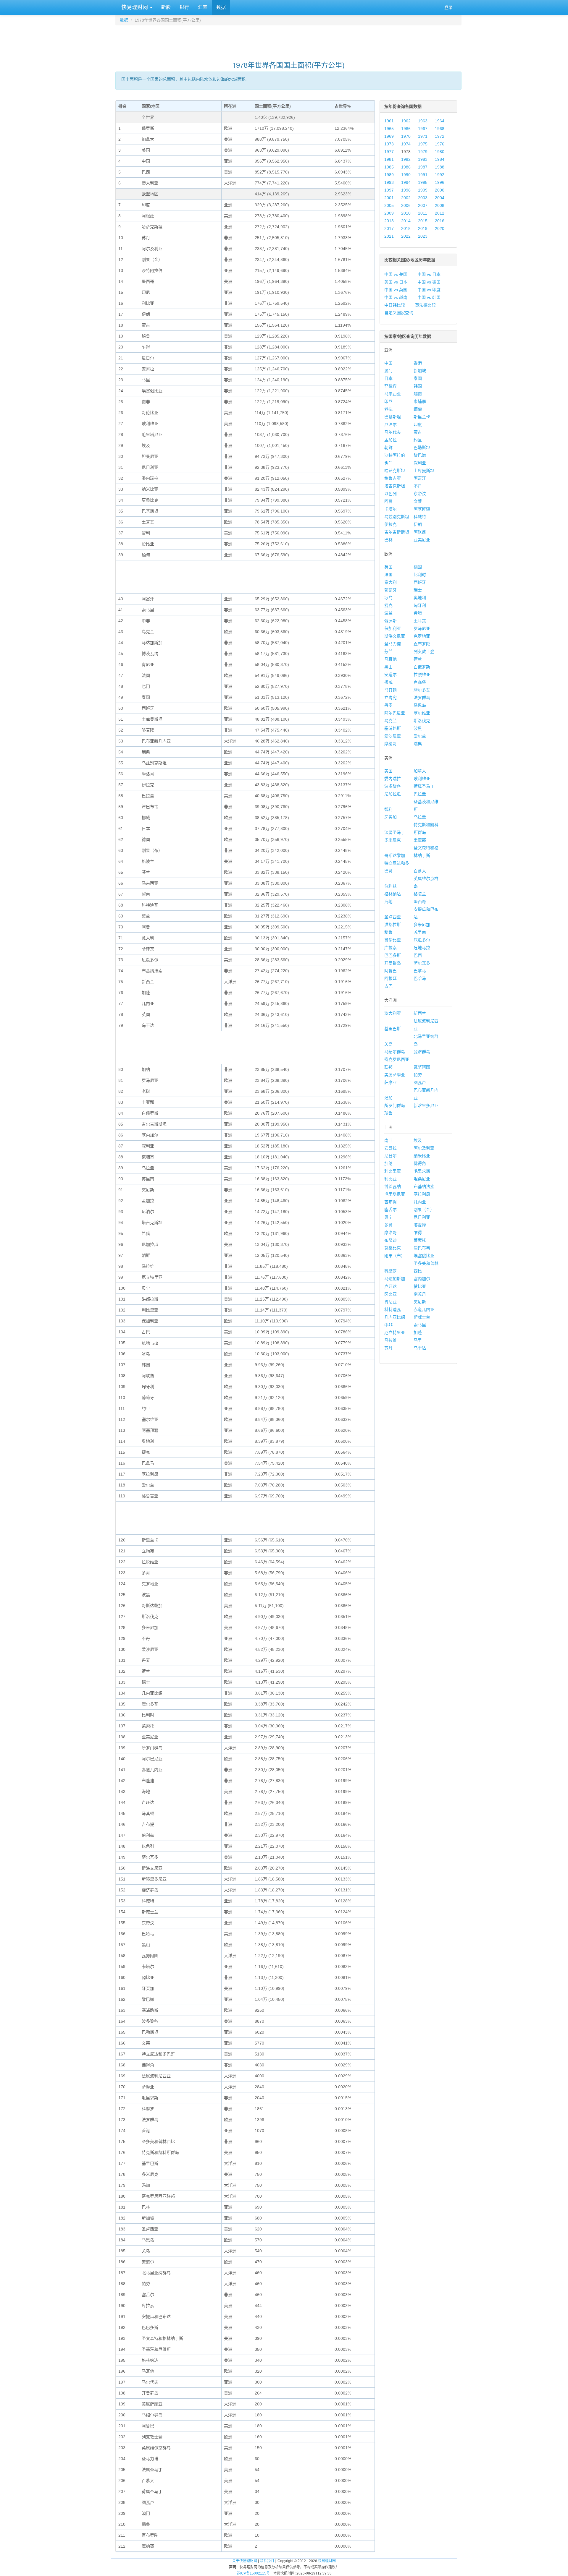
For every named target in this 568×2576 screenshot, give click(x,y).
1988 (440, 167)
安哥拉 (390, 1148)
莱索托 (420, 1240)
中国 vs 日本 (429, 274)
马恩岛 (420, 705)
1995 (423, 182)
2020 (440, 228)
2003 (423, 198)
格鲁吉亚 (393, 478)
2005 (389, 205)
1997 (389, 190)
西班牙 (420, 582)
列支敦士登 (424, 651)
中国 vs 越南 (396, 297)
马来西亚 (393, 394)
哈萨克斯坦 (395, 471)
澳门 (388, 371)
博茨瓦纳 (393, 1186)
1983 (423, 159)
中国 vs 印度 (429, 290)
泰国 (418, 378)
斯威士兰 (422, 1317)
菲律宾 (390, 386)
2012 (440, 213)
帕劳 (418, 1075)
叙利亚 (420, 463)
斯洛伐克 (422, 721)
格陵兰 (420, 894)
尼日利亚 (422, 1217)
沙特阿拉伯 (395, 455)
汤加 (388, 1098)
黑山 (388, 667)
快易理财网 (135, 7)
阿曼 (388, 501)
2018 (406, 228)
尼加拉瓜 (393, 794)
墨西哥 (420, 902)
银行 (184, 7)
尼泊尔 (390, 424)
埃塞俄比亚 (424, 1256)
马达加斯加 (395, 1279)
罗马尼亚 (422, 628)
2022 (406, 236)
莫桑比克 (393, 1248)
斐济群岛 (422, 1052)
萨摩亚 (390, 1082)
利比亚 (390, 1179)
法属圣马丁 (395, 832)
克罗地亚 (422, 636)
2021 (389, 236)
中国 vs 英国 (396, 290)
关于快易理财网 (245, 2561)
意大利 (390, 582)
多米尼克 (393, 840)
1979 (423, 152)
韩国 (418, 386)
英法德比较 (425, 305)
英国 (388, 567)
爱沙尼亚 (393, 736)
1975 (423, 144)
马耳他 (390, 659)
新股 (166, 7)
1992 (440, 175)
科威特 (420, 517)
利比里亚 (393, 1171)
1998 (406, 190)
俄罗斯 (390, 621)
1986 (406, 167)
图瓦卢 (420, 1082)
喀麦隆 (420, 1225)
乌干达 (420, 1348)
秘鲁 (388, 932)
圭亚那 (420, 840)
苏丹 (388, 1348)
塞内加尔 (422, 1279)
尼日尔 (390, 1156)
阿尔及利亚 (424, 1148)
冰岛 (388, 598)
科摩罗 (390, 1271)
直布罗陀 (422, 644)
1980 (440, 152)
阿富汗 (420, 478)
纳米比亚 (422, 1156)
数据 (221, 7)
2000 (440, 190)
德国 (418, 567)
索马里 (420, 1325)
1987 (423, 167)
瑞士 (418, 590)
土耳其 (420, 621)
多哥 (388, 1225)
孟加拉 (390, 440)
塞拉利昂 (422, 1194)
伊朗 (418, 524)
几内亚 (420, 1202)
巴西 (418, 955)
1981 (389, 159)
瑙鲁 (388, 1113)
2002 (406, 198)
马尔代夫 (393, 432)
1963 (423, 121)
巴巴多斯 (393, 955)
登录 (448, 7)
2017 (389, 228)
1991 (423, 175)
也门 (388, 463)
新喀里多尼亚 (426, 1105)
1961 (389, 121)
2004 (440, 198)
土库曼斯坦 (424, 471)
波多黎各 (393, 786)
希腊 (418, 613)
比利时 (420, 575)
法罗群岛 (422, 698)
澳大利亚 (393, 1013)
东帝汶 (420, 494)
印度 (418, 424)
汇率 (203, 7)
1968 (440, 129)
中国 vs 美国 (396, 274)
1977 (389, 152)
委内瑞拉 (393, 779)
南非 (388, 1140)
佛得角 (420, 1163)
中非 (388, 1325)
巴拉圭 (420, 794)
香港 (418, 363)
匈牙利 (420, 605)
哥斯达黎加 (395, 855)
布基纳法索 (424, 1186)
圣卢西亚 (393, 917)
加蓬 (418, 1332)
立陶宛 (390, 698)
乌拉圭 (420, 817)
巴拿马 (420, 971)
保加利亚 (393, 628)
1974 (406, 144)
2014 (406, 221)
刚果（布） (395, 1256)
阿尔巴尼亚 (395, 713)
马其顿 (390, 690)
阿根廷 (390, 978)
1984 (440, 159)
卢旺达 (390, 1286)
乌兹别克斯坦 (397, 517)
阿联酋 (420, 532)
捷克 (388, 605)
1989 (389, 175)
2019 (423, 228)
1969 (389, 136)
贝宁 (388, 1217)
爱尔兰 (420, 736)
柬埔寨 (420, 401)
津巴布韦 (422, 1248)
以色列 (390, 494)
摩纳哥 (390, 744)
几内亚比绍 (395, 1317)
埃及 (418, 1140)
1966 (406, 129)
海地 (388, 902)
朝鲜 (388, 448)
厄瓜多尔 (422, 940)
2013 (389, 221)
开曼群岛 (393, 963)
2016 (440, 221)
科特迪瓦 (393, 1309)
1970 (406, 136)
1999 (423, 190)
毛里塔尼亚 (395, 1194)
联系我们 (267, 2561)
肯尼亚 (390, 1302)
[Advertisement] (288, 40)
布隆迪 (390, 1240)
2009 (389, 213)
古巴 (388, 986)
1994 (406, 182)
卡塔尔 (390, 509)
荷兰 (418, 659)
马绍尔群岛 (395, 1052)
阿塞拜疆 (422, 509)
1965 (389, 129)
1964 (440, 121)
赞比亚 (420, 1286)
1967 (423, 129)
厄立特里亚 (395, 1332)
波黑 (418, 728)
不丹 (418, 486)
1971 (423, 136)
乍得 (418, 1233)
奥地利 (420, 598)
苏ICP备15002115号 (253, 2573)
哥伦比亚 (393, 940)
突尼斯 (420, 1302)
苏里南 (420, 932)
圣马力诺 (393, 644)
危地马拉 (422, 948)
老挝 (388, 409)
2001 (389, 198)
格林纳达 (393, 894)
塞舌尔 (390, 1210)
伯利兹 (390, 886)
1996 (440, 182)
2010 (406, 213)
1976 (440, 144)
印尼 (388, 401)
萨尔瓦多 (422, 963)
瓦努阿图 (422, 1067)
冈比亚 (390, 1294)
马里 (418, 1340)
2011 (423, 213)
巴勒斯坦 (422, 448)
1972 (440, 136)
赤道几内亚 (424, 1309)
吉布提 (390, 1202)
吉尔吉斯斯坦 (397, 532)
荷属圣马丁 (424, 786)
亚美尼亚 (422, 540)
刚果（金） (424, 1210)
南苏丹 (420, 1294)
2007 (423, 205)
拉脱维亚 (422, 675)
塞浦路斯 (393, 728)
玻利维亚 (422, 779)
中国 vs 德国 (429, 282)
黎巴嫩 (420, 455)
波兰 (388, 613)
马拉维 (390, 1340)
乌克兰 (390, 721)
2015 (423, 221)
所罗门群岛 (395, 1105)
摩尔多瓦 (422, 690)
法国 (388, 575)
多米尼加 (422, 925)
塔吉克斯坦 (395, 486)
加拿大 (420, 771)
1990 (406, 175)
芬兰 (388, 651)
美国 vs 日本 (396, 282)
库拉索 (390, 948)
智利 (388, 809)
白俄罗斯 (422, 667)
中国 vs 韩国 (429, 297)
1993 (389, 182)
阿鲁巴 (390, 971)
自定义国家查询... (401, 313)
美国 (388, 771)
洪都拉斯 (393, 925)
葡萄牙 (390, 590)
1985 (389, 167)
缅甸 (418, 409)
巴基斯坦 (393, 417)
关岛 (388, 1044)
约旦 (418, 440)
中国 (388, 363)
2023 (423, 236)
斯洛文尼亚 (395, 636)
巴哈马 (420, 978)
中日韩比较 (395, 305)
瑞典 (418, 744)
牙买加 (390, 817)
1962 (406, 121)
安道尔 (390, 675)
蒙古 (418, 432)
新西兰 (420, 1013)
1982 (406, 159)
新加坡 (420, 371)
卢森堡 (420, 682)
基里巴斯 (393, 1029)
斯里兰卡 (422, 417)
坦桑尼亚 (422, 1179)
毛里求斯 (422, 1171)
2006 (406, 205)
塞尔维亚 (422, 713)
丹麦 (388, 705)
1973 (389, 144)
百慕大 (420, 871)
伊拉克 (390, 524)
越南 (418, 394)
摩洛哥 (390, 1233)
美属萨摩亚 (395, 1075)
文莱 (418, 501)
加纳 (388, 1163)
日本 (388, 378)
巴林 (388, 540)
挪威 (388, 682)
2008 (440, 205)
